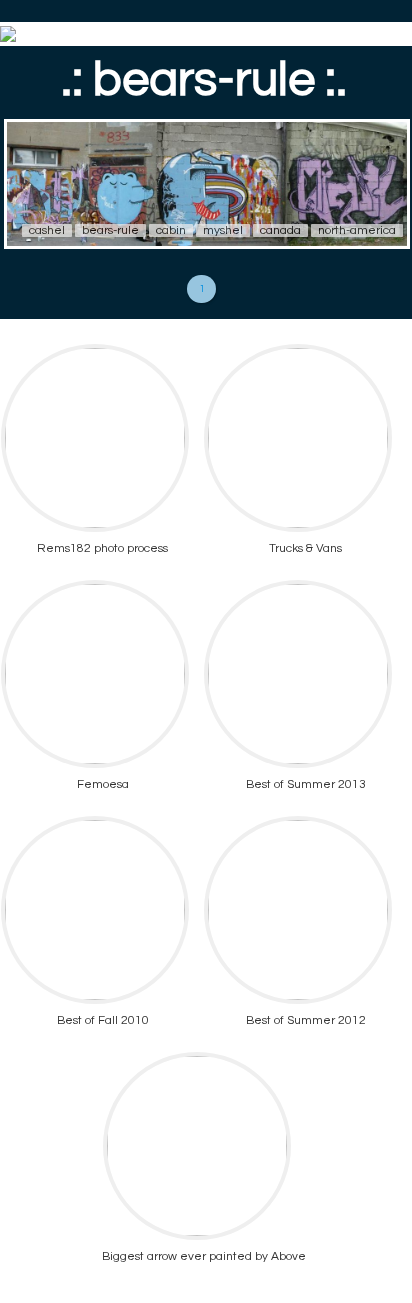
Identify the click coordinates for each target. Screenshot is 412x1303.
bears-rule (110, 230)
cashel (47, 230)
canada (280, 230)
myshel (223, 230)
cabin (171, 230)
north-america (357, 230)
